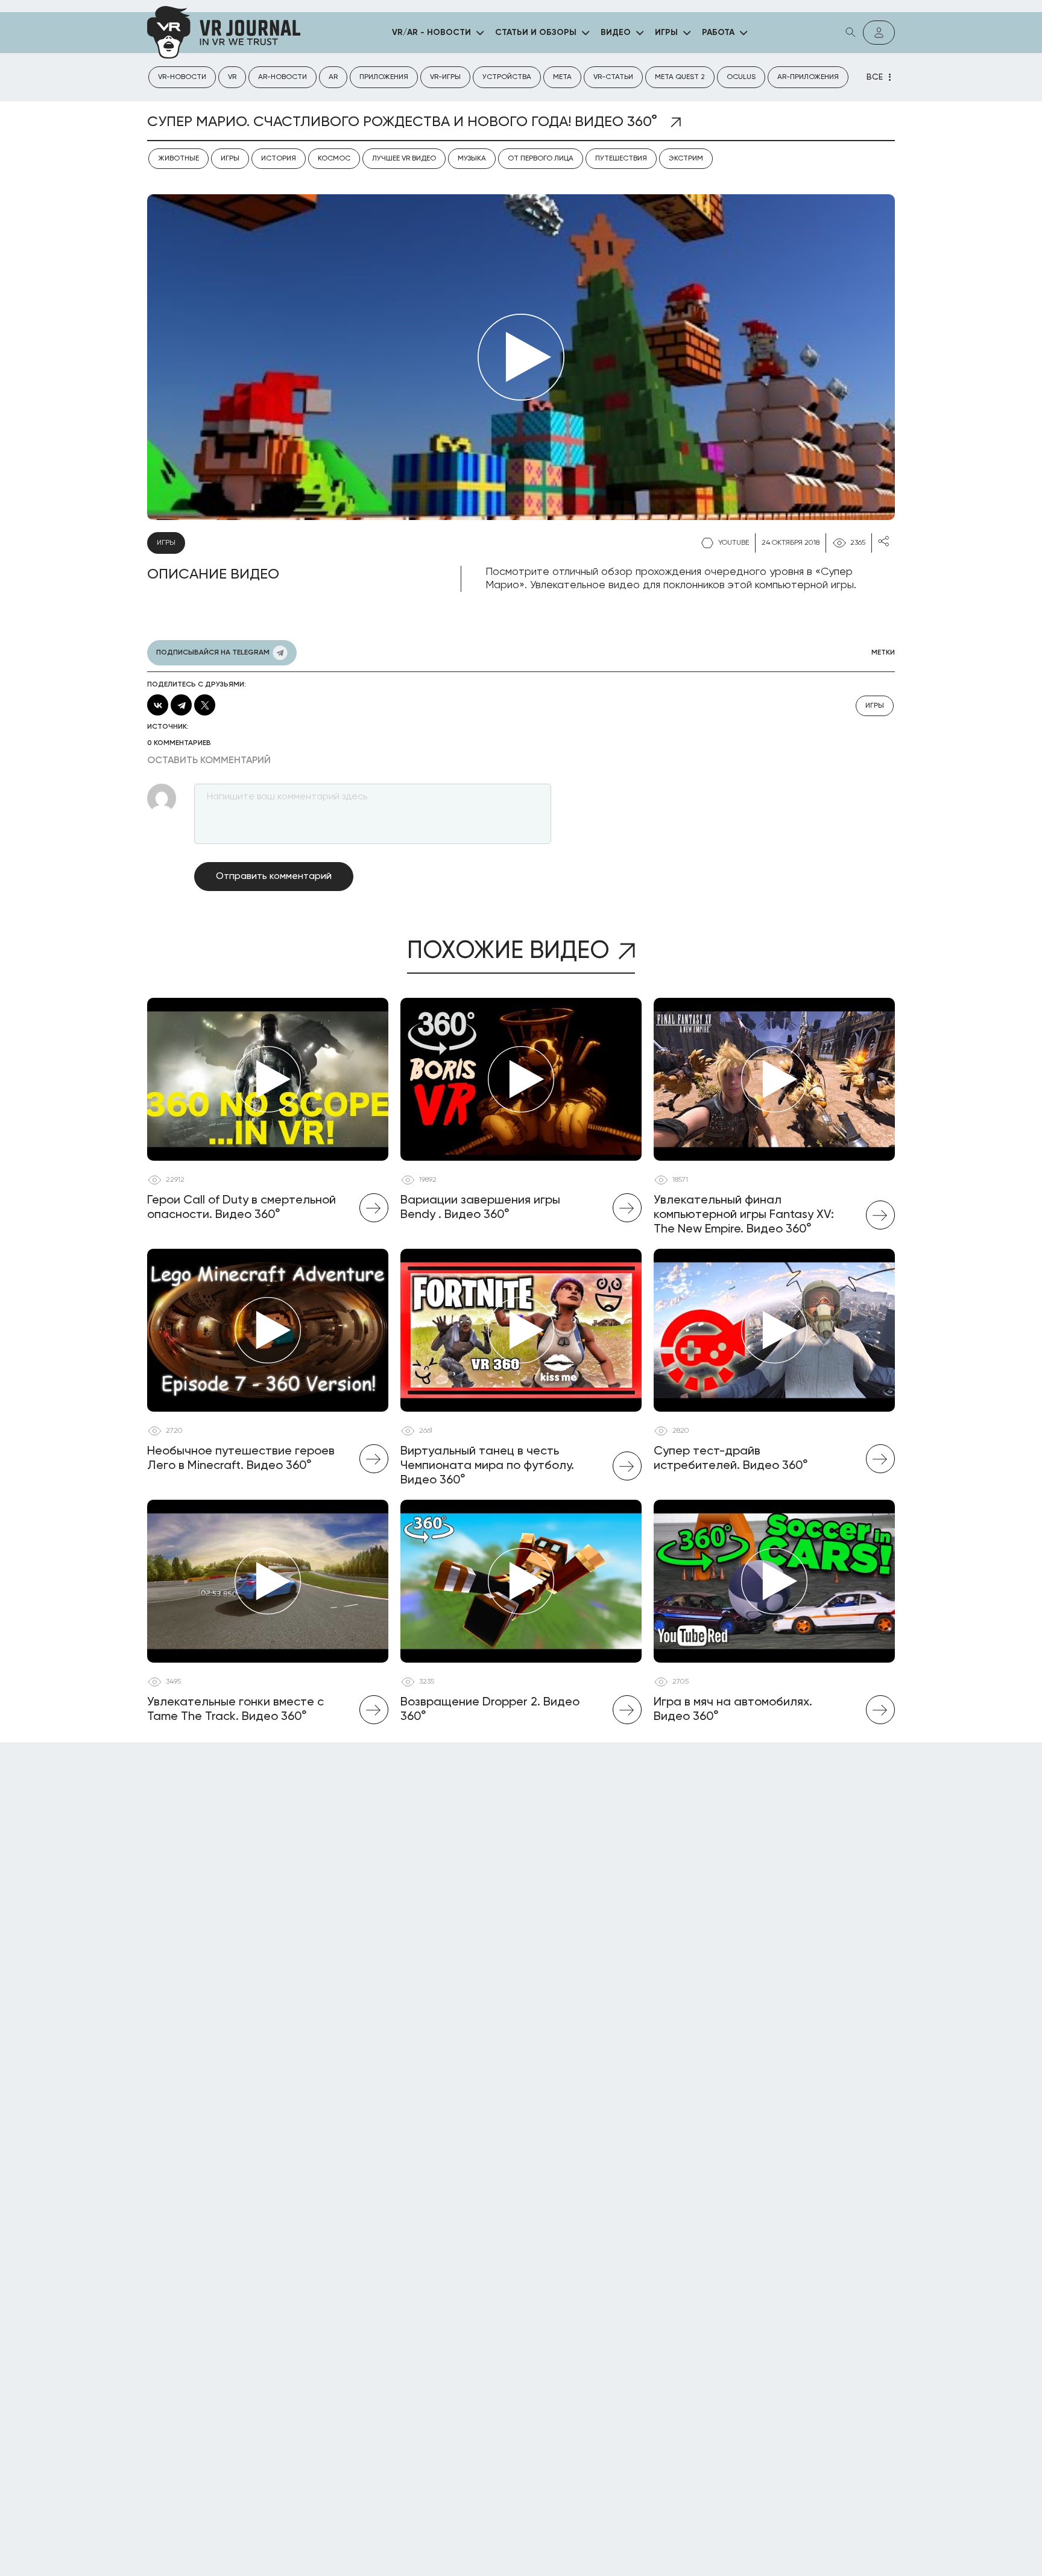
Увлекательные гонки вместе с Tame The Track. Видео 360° (235, 1710)
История (279, 159)
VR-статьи (613, 77)
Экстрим (686, 159)
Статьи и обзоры (536, 33)
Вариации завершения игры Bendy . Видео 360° (480, 1208)
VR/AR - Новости (431, 33)
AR (333, 77)
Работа (718, 33)
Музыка (472, 159)
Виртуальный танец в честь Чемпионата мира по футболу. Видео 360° (487, 1466)
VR (232, 77)
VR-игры (445, 77)
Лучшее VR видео (404, 159)
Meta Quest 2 (680, 77)
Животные (178, 159)
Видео (616, 33)
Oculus (741, 77)
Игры (666, 33)
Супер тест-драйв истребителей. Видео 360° (731, 1459)
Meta (562, 77)
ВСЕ (875, 77)
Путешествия (621, 159)
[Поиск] (851, 33)
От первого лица (541, 159)
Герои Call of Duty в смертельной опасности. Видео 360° (242, 1208)
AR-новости (283, 77)
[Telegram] (181, 705)
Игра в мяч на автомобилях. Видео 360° (733, 1710)
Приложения (384, 77)
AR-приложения (808, 77)
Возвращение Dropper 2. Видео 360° (490, 1710)
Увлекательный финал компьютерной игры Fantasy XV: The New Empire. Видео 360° (744, 1215)
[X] (205, 705)
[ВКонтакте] (158, 705)
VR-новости (182, 77)
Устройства (507, 77)
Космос (334, 159)
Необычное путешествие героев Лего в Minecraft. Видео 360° (241, 1459)
